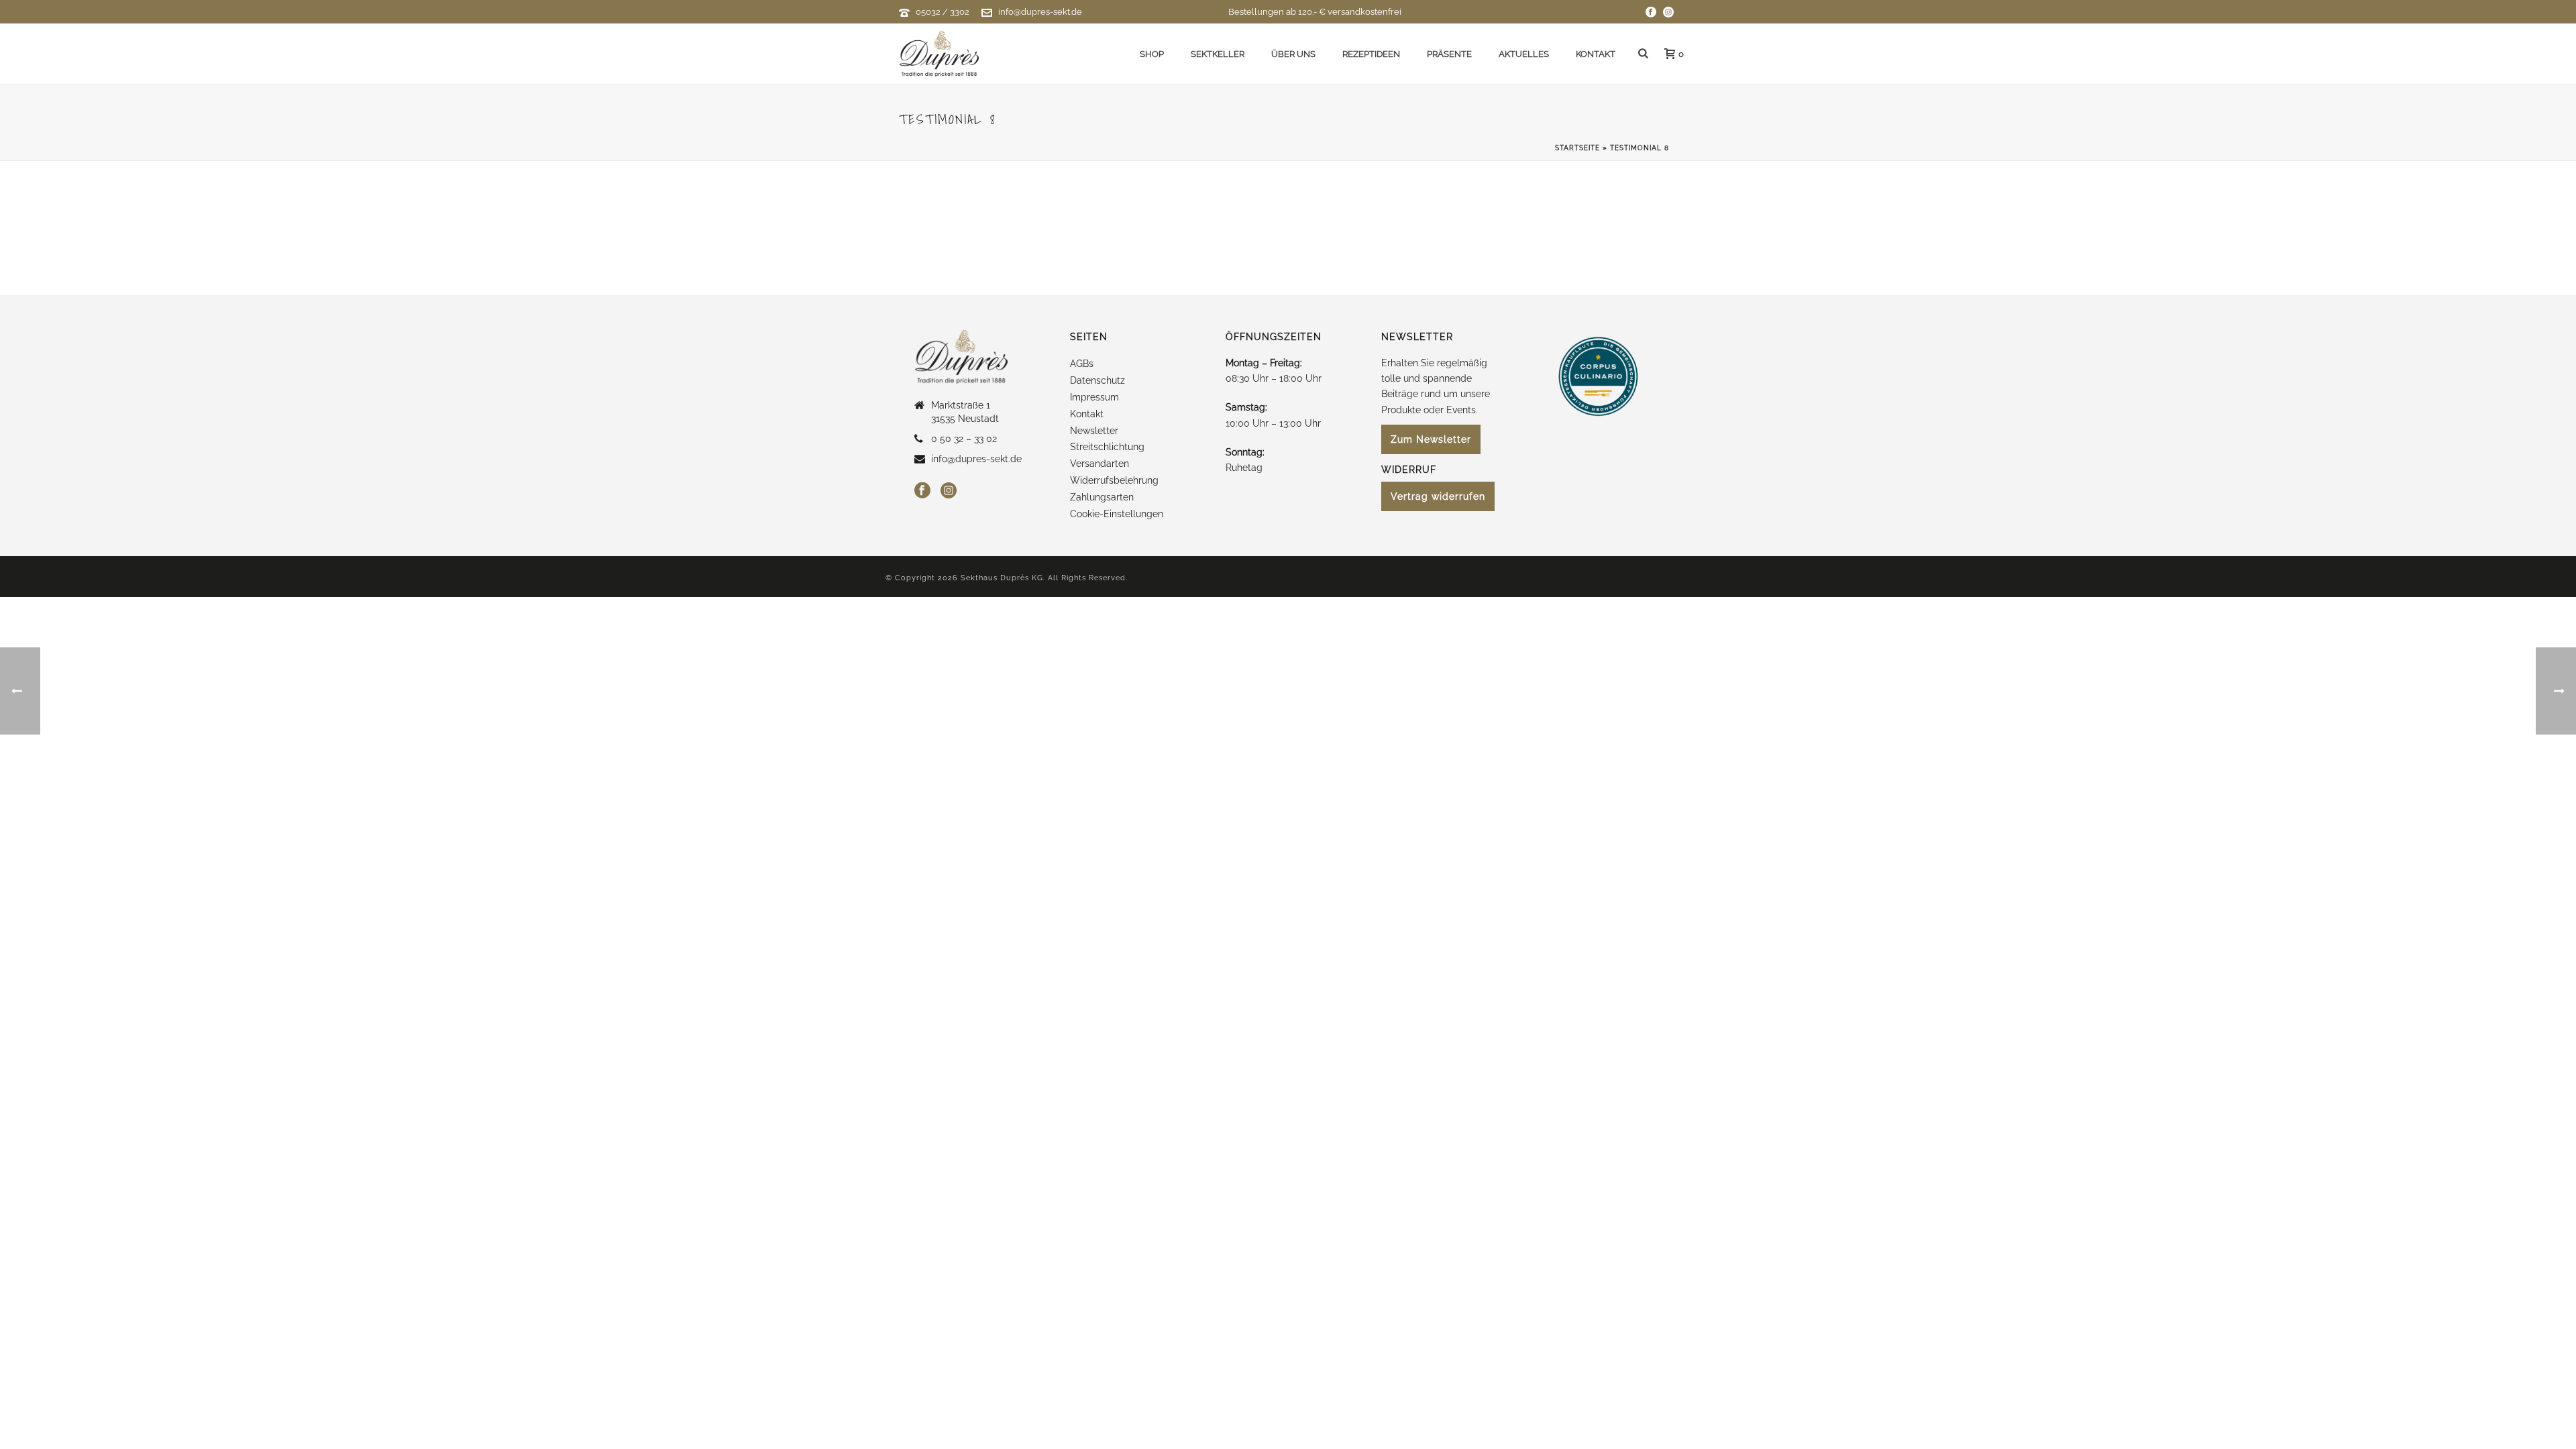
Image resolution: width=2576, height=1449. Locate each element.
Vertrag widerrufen (1438, 496)
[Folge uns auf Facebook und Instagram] (1651, 12)
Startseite (1577, 148)
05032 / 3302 (943, 12)
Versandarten (1099, 464)
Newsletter (1094, 431)
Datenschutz (1097, 380)
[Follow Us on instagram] (949, 491)
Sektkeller (1218, 54)
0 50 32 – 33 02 (964, 439)
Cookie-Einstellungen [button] (1117, 514)
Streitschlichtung (1107, 447)
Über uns (1293, 54)
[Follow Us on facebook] (922, 491)
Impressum (1094, 397)
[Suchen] (1643, 54)
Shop (1152, 54)
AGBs (1082, 364)
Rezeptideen (1371, 54)
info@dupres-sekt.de (1040, 12)
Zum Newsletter (1431, 439)
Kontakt (1596, 54)
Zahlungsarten (1102, 497)
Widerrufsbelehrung (1114, 480)
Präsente (1449, 54)
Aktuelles (1524, 54)
